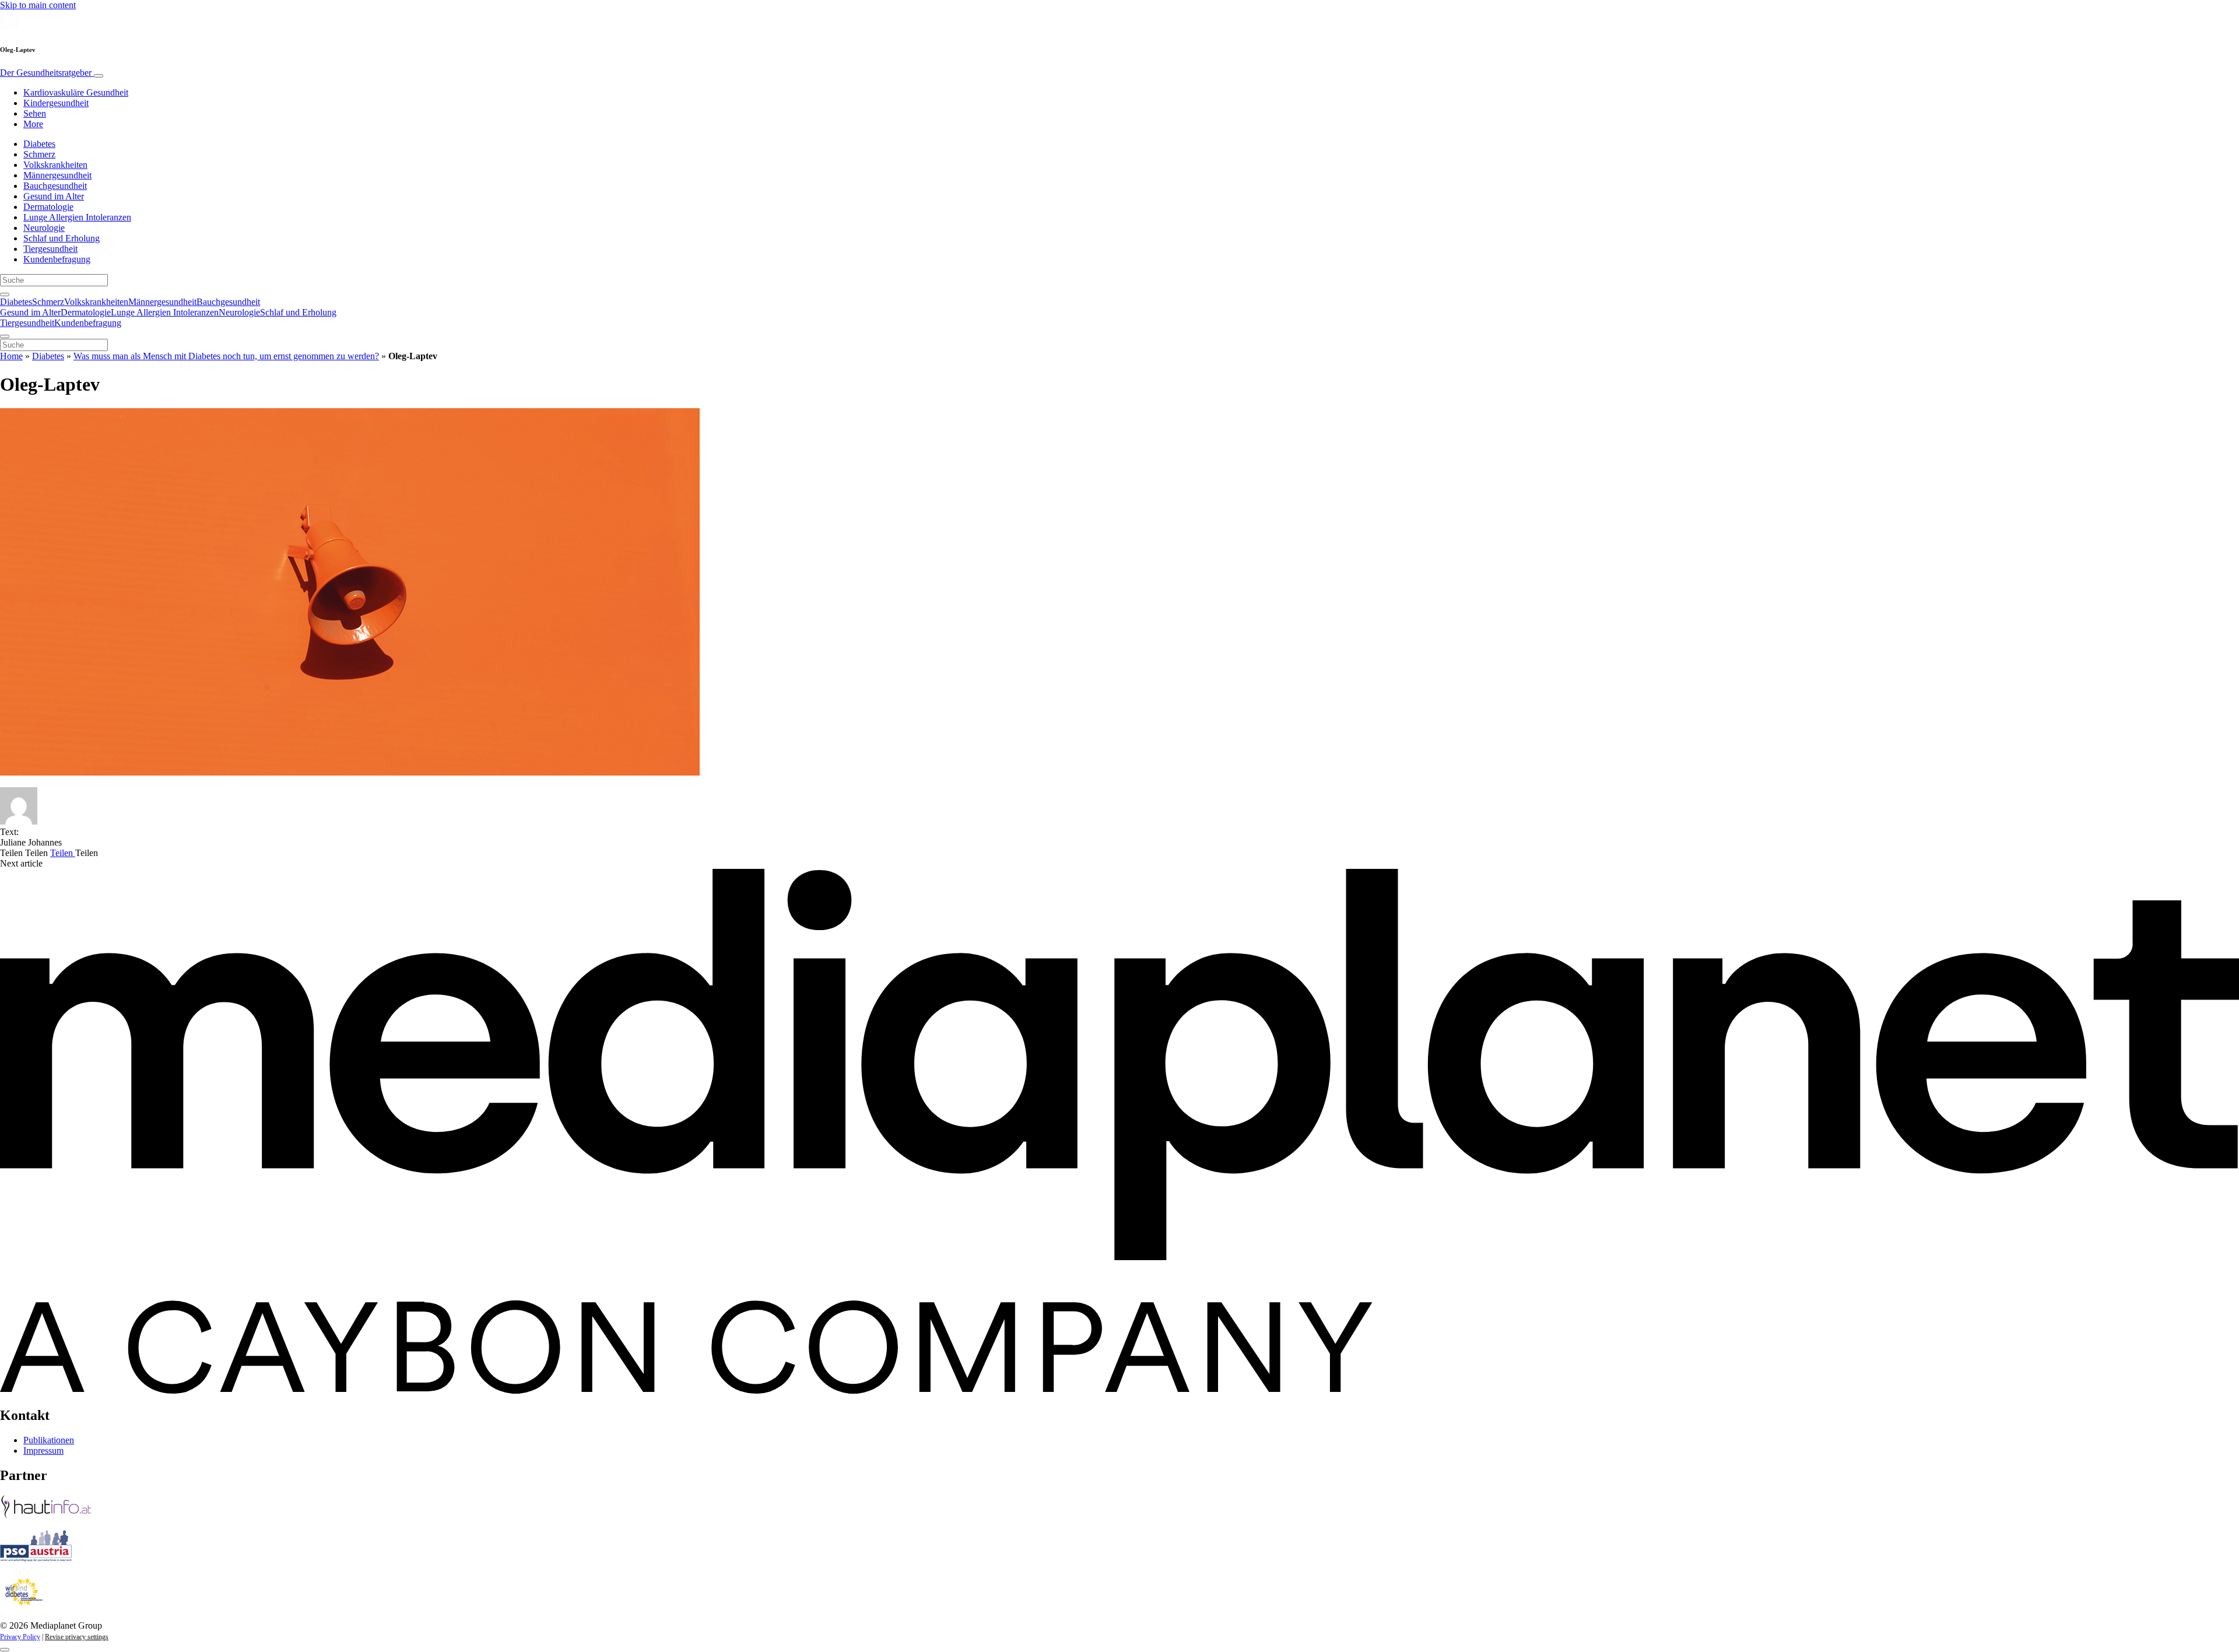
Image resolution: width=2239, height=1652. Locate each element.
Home (11, 356)
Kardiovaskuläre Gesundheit (76, 92)
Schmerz (39, 154)
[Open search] (5, 294)
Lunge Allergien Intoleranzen (77, 217)
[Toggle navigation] (99, 76)
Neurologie (44, 228)
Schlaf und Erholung (62, 238)
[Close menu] (5, 336)
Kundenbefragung (57, 259)
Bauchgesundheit (55, 186)
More (33, 124)
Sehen (35, 113)
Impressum (43, 1451)
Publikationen (49, 1440)
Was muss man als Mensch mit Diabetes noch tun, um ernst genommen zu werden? (226, 356)
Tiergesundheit (50, 249)
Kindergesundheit (56, 103)
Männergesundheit (57, 175)
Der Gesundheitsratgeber (47, 73)
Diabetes (39, 144)
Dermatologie (48, 207)
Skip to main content (38, 5)
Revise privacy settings (77, 1637)
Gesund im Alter (54, 196)
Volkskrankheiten (55, 165)
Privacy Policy (20, 1637)
